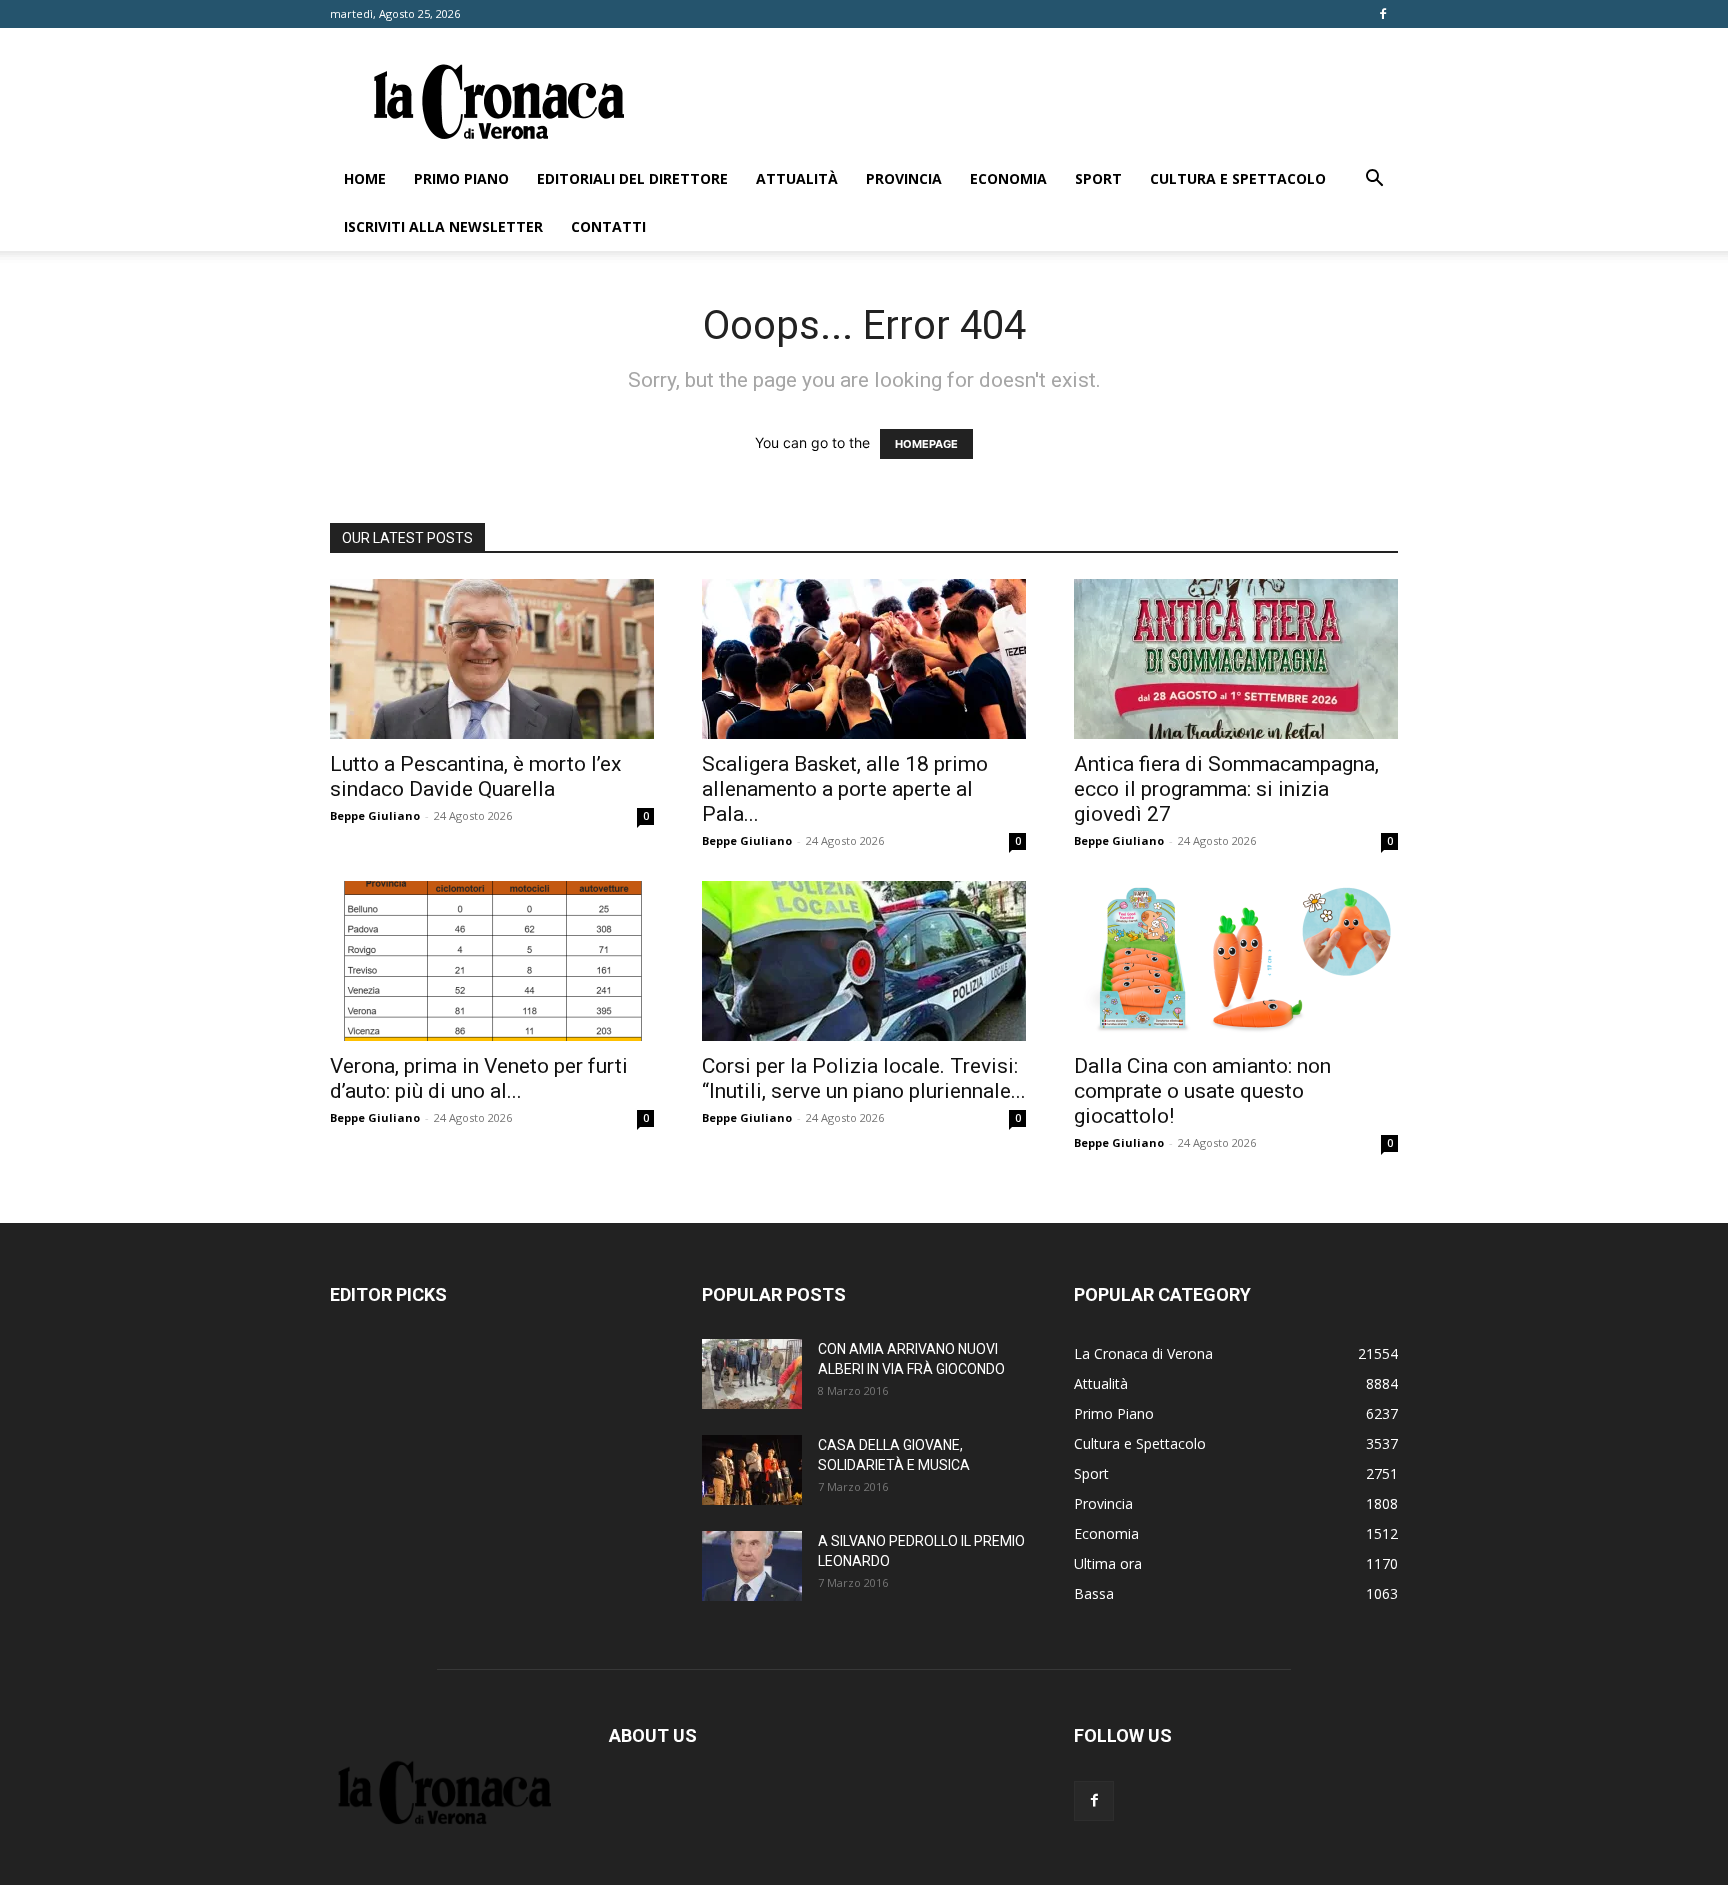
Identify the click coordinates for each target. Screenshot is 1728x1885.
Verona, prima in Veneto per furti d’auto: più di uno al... (479, 1078)
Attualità (797, 178)
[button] (1374, 180)
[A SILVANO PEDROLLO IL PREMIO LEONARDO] (752, 1566)
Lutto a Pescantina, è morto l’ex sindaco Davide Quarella (475, 776)
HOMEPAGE (926, 444)
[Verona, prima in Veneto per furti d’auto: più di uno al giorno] (492, 961)
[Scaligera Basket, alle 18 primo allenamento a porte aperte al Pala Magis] (864, 659)
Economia (1008, 178)
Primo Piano (461, 178)
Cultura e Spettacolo (1238, 178)
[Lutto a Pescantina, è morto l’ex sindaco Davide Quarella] (492, 659)
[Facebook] (1383, 14)
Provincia (904, 178)
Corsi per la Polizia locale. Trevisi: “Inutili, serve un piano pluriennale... (864, 1078)
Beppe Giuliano (375, 815)
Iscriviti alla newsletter (443, 226)
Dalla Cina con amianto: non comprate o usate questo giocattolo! (1202, 1091)
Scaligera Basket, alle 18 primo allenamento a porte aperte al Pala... (845, 789)
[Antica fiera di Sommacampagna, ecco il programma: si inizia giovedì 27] (1236, 659)
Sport (1098, 178)
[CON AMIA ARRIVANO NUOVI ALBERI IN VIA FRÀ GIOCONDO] (752, 1374)
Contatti (608, 226)
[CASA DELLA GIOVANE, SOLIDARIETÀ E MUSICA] (752, 1470)
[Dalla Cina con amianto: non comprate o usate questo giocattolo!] (1236, 961)
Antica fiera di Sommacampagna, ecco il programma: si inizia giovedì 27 (1226, 789)
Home (365, 178)
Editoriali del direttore (632, 178)
